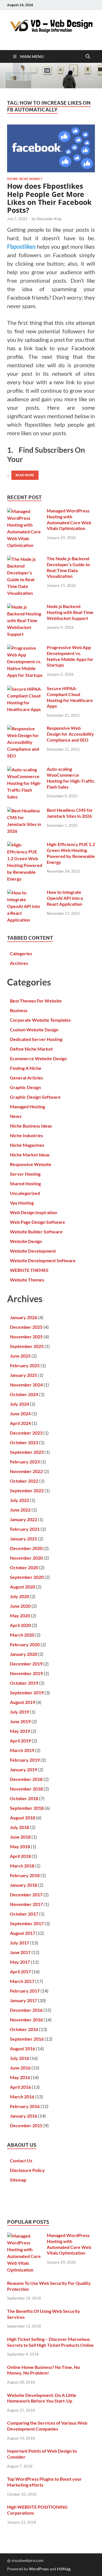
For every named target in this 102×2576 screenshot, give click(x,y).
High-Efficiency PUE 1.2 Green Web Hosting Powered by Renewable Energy (71, 853)
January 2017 (24, 2000)
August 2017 (23, 1933)
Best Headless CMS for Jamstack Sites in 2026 (70, 813)
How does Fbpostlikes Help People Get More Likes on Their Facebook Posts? (49, 198)
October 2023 (24, 1442)
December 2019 (26, 1664)
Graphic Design (25, 1087)
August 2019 (23, 1702)
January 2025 (24, 1375)
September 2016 (27, 2039)
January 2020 (24, 1654)
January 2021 (24, 1539)
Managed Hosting (27, 1106)
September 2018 (27, 1808)
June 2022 (20, 1510)
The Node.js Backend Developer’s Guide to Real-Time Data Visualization (68, 567)
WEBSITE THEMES (29, 1270)
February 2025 (25, 1365)
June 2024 (20, 1413)
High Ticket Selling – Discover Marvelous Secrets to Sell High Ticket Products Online (50, 2342)
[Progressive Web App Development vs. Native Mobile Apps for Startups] (25, 648)
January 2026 (24, 1317)
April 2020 (20, 1625)
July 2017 (20, 1943)
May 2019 (20, 1731)
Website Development (33, 1251)
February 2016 (25, 2106)
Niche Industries (26, 1135)
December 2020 (26, 1548)
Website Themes (27, 1280)
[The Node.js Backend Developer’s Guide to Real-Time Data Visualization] (25, 559)
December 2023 (26, 1433)
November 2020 (26, 1558)
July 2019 (20, 1712)
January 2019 (24, 1769)
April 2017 (20, 1971)
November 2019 (26, 1673)
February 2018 (25, 1875)
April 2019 (20, 1741)
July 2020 (20, 1596)
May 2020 (20, 1616)
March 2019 (22, 1750)
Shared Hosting (25, 1183)
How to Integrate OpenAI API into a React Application (65, 898)
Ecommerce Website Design (38, 1058)
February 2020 (25, 1644)
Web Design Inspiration (34, 1212)
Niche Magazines (27, 1145)
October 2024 (24, 1394)
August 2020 (23, 1587)
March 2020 (22, 1635)
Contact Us (21, 2160)
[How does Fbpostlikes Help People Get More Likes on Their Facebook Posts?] (51, 148)
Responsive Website (31, 1164)
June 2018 (20, 1837)
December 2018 (26, 1779)
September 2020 (27, 1577)
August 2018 (23, 1818)
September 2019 (27, 1692)
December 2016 (26, 2010)
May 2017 (20, 1962)
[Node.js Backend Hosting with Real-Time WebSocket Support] (25, 607)
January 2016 (24, 2116)
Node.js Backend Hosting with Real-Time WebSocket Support (70, 612)
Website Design (26, 1241)
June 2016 (20, 2068)
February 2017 (25, 1991)
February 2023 (25, 1462)
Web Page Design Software (38, 1222)
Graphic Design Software (35, 1097)
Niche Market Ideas (30, 1155)
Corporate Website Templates (40, 1020)
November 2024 (26, 1385)
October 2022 (24, 1481)
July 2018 (20, 1827)
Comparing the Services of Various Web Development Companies (47, 2426)
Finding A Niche (26, 1068)
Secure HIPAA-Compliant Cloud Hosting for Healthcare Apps (70, 697)
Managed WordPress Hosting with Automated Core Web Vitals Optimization (69, 519)
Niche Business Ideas (31, 1126)
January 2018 (24, 1885)
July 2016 (20, 2058)
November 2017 (26, 1904)
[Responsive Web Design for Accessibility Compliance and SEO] (25, 728)
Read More (23, 474)
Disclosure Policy (27, 2170)
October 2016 (24, 2029)
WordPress (39, 2569)
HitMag (64, 2569)
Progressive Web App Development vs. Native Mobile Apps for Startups (70, 656)
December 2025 (26, 1327)
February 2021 (25, 1529)
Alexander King (49, 219)
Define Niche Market (25, 179)
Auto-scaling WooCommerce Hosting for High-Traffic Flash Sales (71, 778)
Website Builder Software (36, 1232)
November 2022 (26, 1471)
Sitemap (18, 2180)
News (16, 1116)
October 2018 (24, 1798)
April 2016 (20, 2087)
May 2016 (20, 2077)
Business (19, 1010)
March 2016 (22, 2097)
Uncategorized (25, 1193)
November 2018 (26, 1789)
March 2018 (22, 1866)
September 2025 (27, 1346)
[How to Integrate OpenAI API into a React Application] (25, 893)
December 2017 (26, 1895)
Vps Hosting (22, 1203)
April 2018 (20, 1856)
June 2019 (20, 1721)
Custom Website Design (34, 1030)
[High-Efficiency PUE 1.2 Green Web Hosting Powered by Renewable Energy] (25, 845)
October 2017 (24, 1914)
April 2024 (20, 1423)
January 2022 (24, 1519)
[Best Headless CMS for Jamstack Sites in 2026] (25, 811)
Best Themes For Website (36, 1001)
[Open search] (88, 57)
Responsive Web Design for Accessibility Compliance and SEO (70, 734)
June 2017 (20, 1952)
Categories (21, 953)
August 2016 (23, 2048)
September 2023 (27, 1452)
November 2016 (26, 2020)
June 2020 (20, 1606)
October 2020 (24, 1567)
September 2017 (27, 1923)
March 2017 (22, 1981)
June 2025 (20, 1356)
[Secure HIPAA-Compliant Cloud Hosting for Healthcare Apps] (25, 689)
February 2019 (25, 1760)
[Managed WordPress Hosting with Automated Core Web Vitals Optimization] (25, 511)
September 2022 (27, 1490)
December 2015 (26, 2125)
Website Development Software (43, 1260)
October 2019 (24, 1683)
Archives (19, 963)
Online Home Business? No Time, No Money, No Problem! (43, 2370)
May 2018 (20, 1846)
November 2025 (26, 1337)
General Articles (26, 1078)
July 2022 (20, 1500)
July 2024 (20, 1404)
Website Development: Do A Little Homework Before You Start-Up (42, 2398)
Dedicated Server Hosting (36, 1039)
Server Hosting (25, 1174)
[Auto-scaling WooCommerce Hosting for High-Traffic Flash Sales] (25, 769)
